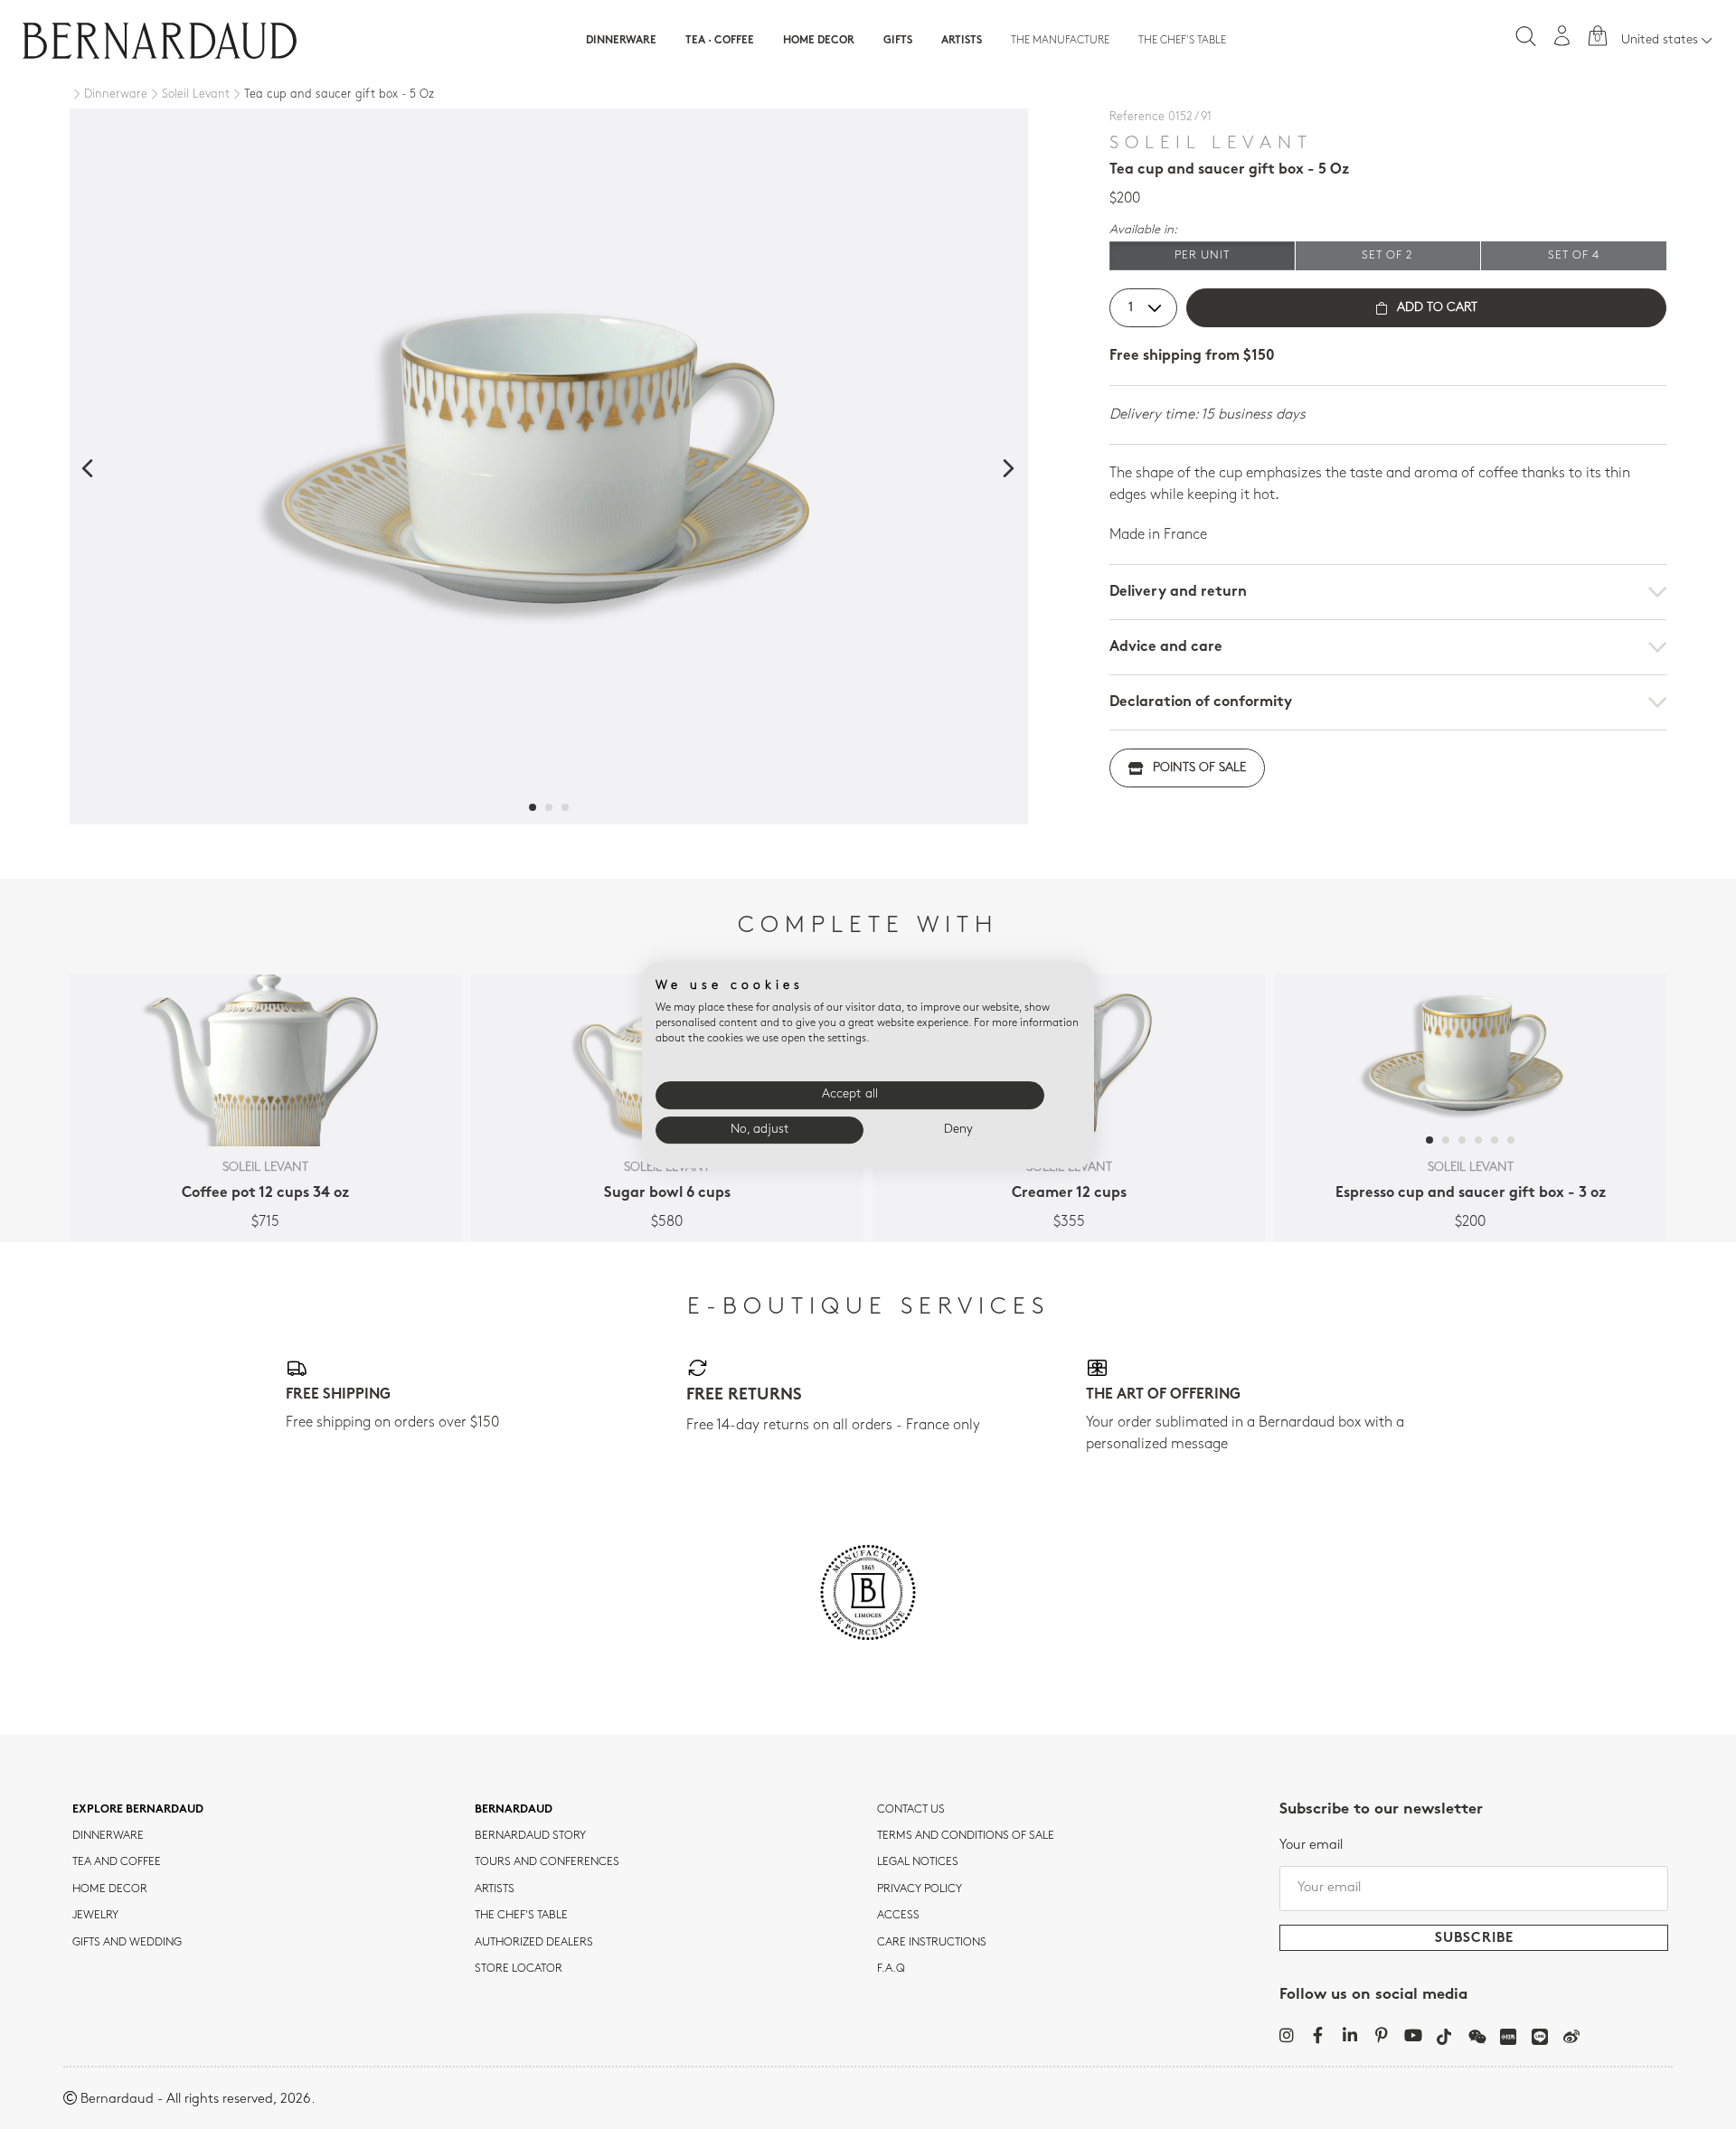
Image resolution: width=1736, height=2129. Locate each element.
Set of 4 (1574, 255)
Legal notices (918, 1862)
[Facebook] (1318, 2035)
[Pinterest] (1381, 2035)
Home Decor (819, 41)
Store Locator (519, 1969)
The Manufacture (1060, 41)
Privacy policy (920, 1889)
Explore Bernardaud (138, 1810)
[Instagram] (1286, 2035)
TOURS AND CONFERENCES (547, 1862)
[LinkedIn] (1349, 2035)
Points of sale (1199, 768)
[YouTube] (1413, 2035)
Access (898, 1916)
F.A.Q (891, 1969)
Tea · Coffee (720, 41)
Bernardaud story (530, 1836)
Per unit (1202, 255)
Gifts (898, 41)
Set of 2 (1387, 255)
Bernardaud (514, 1810)
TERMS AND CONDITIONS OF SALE (966, 1836)
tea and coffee (117, 1862)
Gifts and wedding (127, 1943)
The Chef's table (1182, 41)
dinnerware (108, 1836)
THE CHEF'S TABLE (521, 1916)
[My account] (1562, 36)
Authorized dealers (534, 1943)
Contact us (911, 1810)
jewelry (95, 1916)
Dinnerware (621, 41)
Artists (962, 41)
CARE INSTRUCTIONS (932, 1943)
